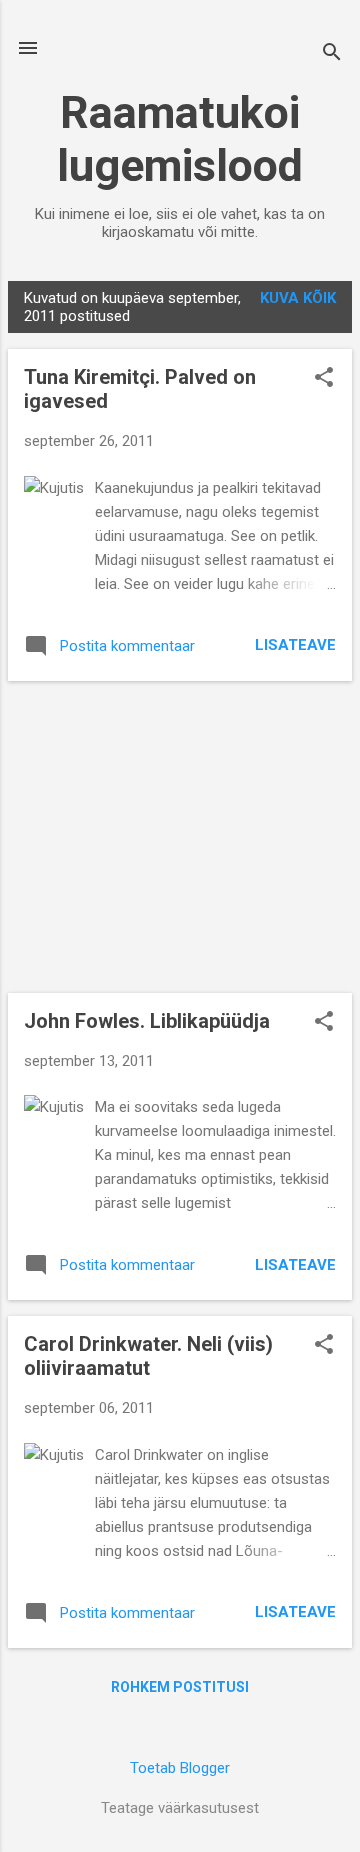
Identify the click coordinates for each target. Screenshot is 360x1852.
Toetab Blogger (180, 1768)
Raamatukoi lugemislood (180, 139)
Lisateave (295, 645)
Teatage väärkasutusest (180, 1808)
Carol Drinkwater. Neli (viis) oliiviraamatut (148, 1356)
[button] (324, 379)
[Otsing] (332, 54)
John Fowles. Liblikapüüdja (147, 1021)
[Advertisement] (180, 837)
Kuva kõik (298, 298)
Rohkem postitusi (180, 1687)
